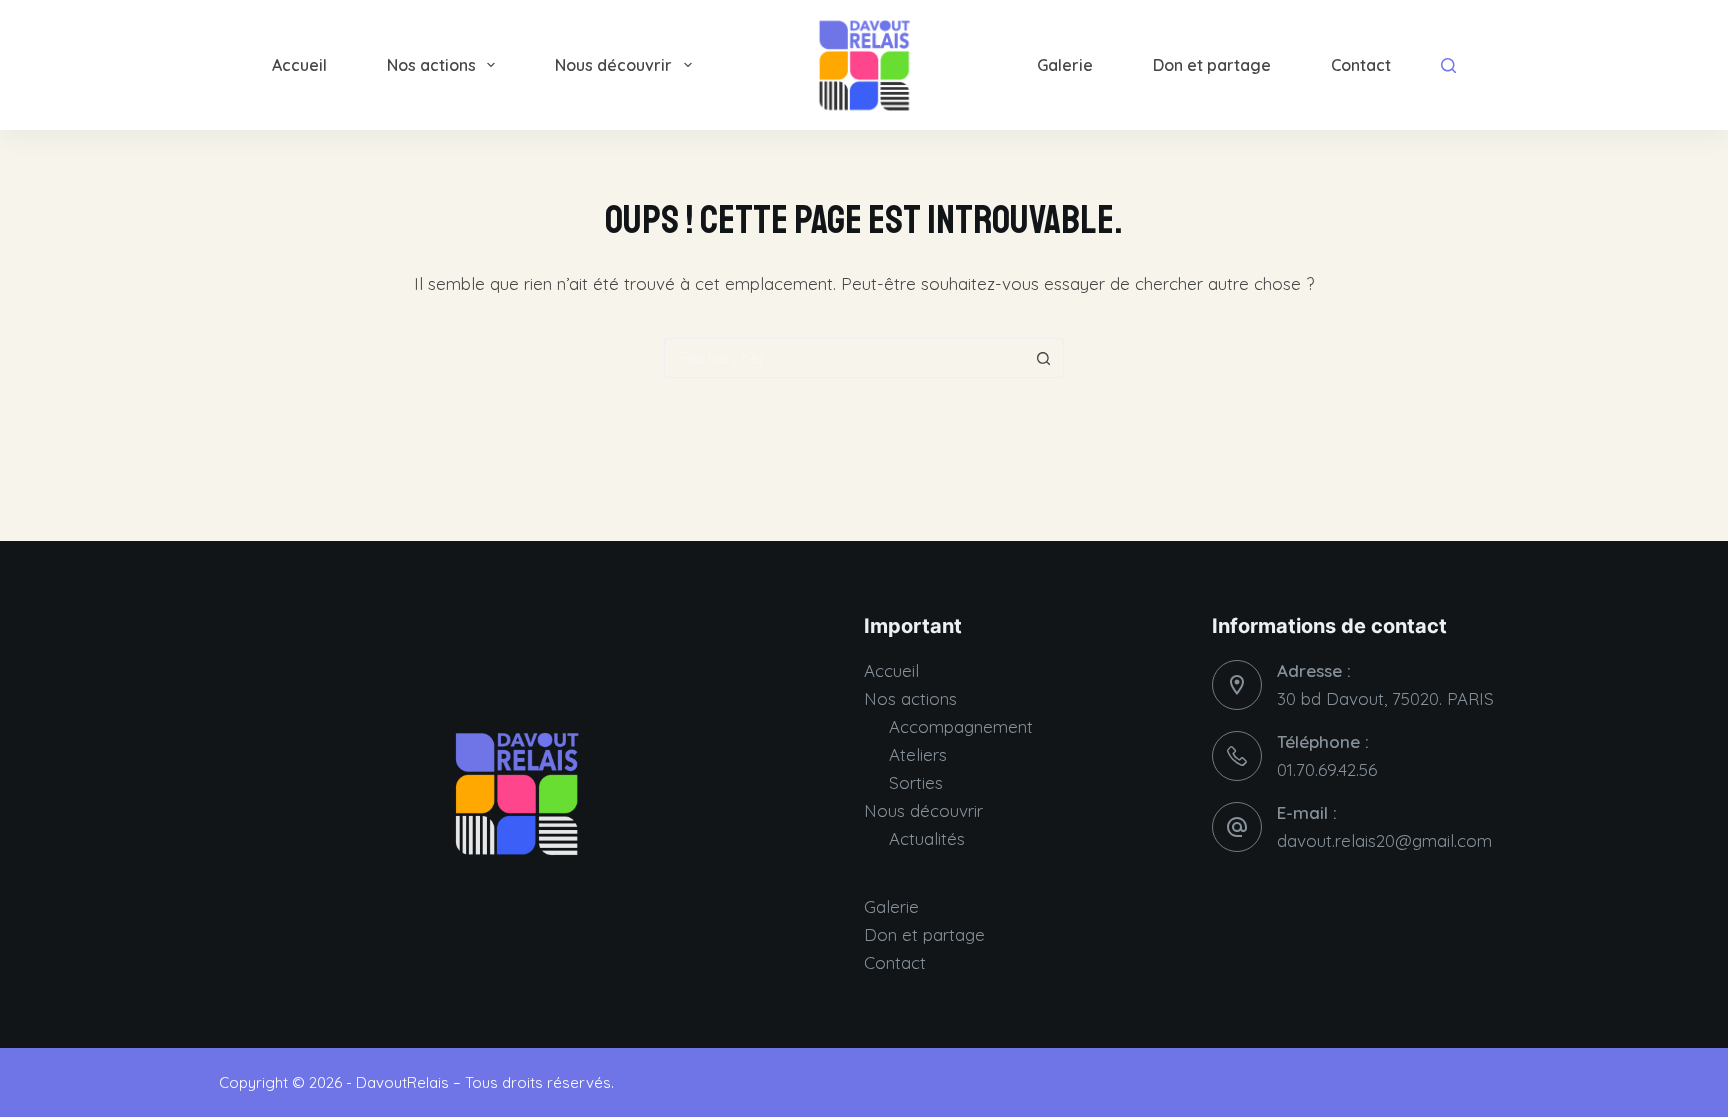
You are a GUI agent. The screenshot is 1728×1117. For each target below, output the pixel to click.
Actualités (927, 838)
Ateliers (918, 754)
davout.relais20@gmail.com (1384, 840)
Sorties (916, 782)
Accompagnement (961, 726)
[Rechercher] (1448, 65)
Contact (1361, 65)
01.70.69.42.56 (1327, 769)
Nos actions (431, 65)
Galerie (1065, 65)
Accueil (299, 65)
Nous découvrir (613, 65)
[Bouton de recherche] (1044, 358)
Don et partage (1212, 65)
